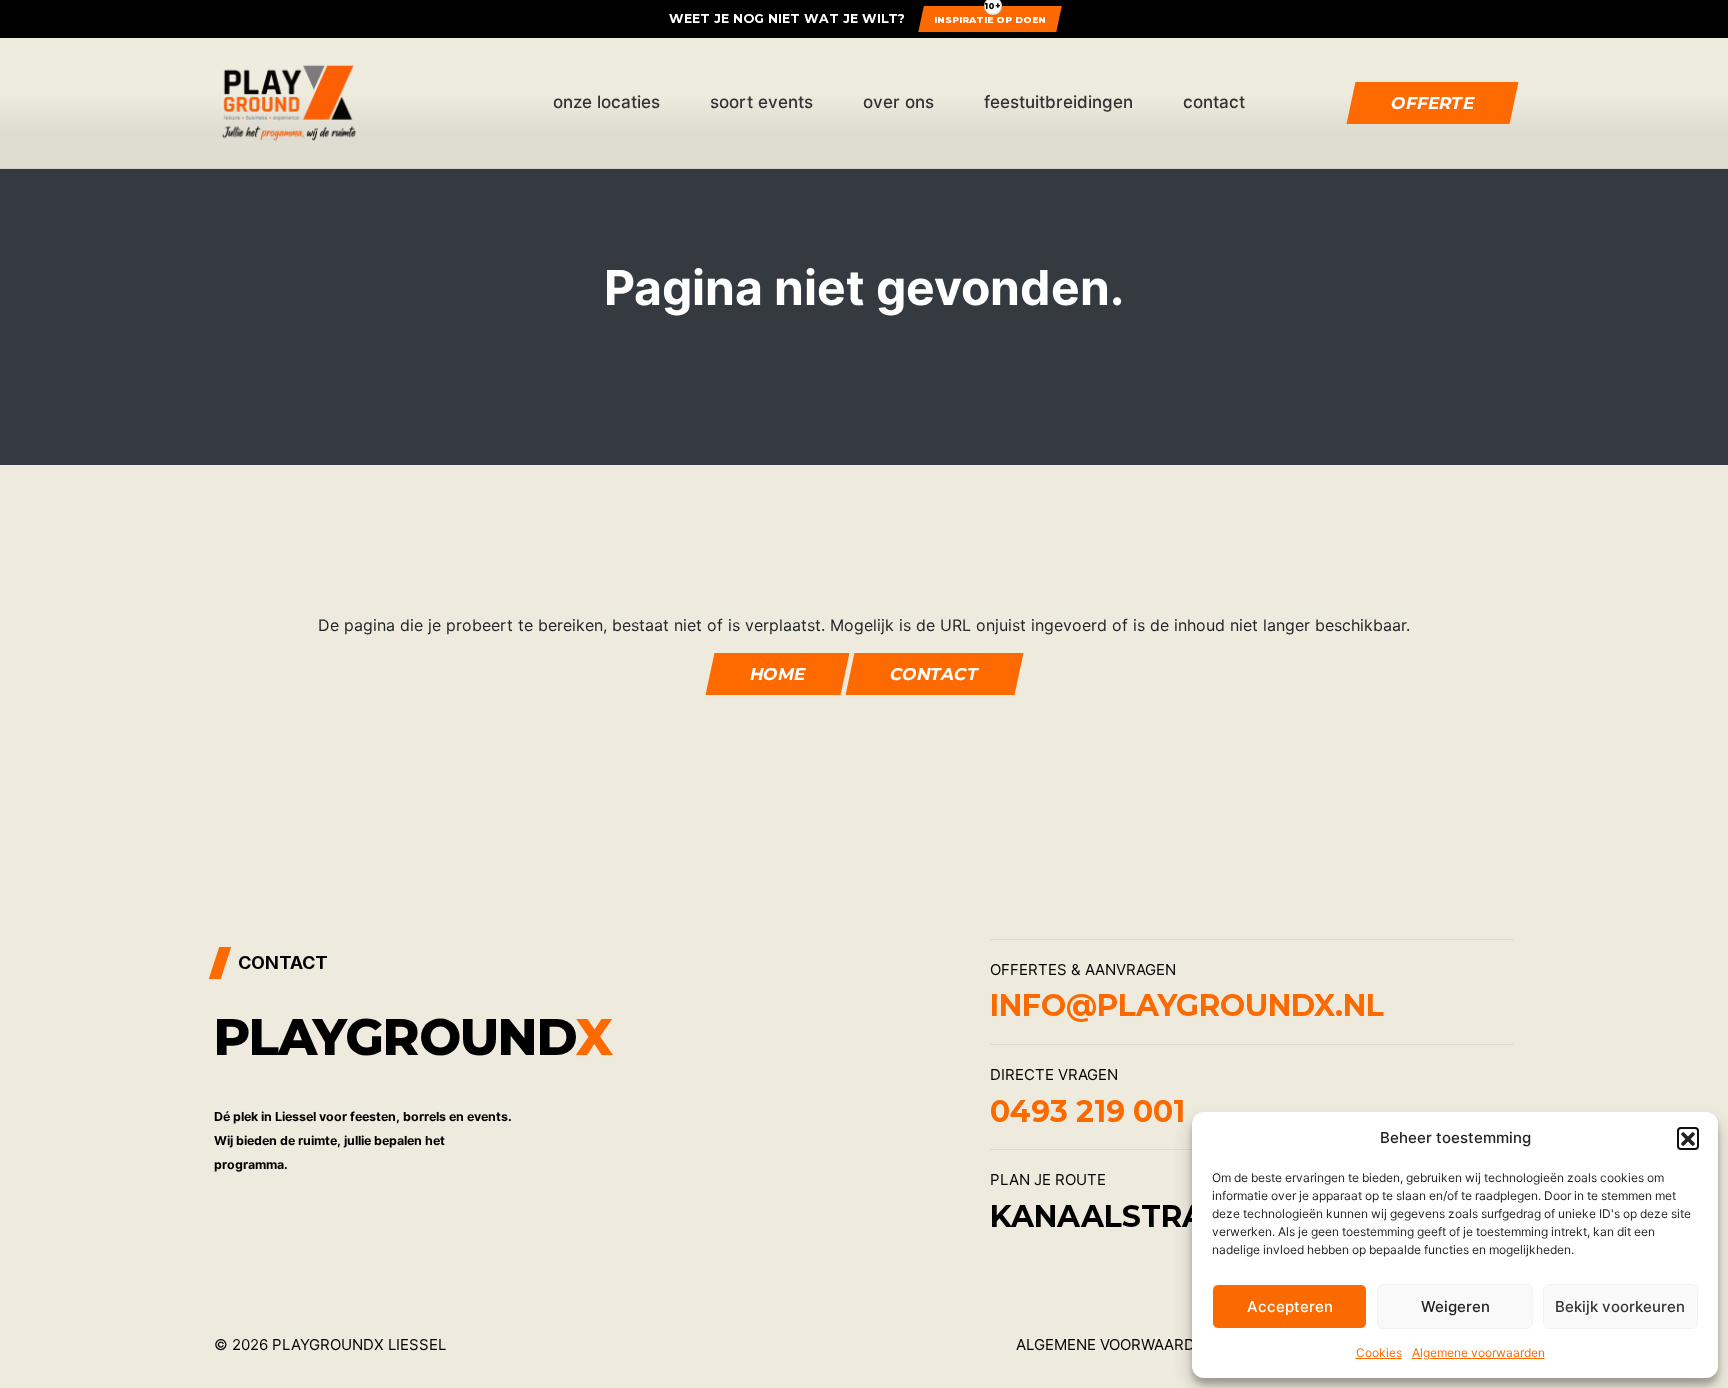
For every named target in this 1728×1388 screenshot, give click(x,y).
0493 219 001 (1087, 1111)
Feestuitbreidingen (1058, 102)
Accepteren (1290, 1306)
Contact (1214, 102)
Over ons (898, 102)
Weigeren (1455, 1306)
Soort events (761, 102)
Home (776, 674)
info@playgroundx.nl (1187, 1005)
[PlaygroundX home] (289, 103)
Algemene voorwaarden (1478, 1352)
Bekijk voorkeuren (1620, 1306)
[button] (1688, 1138)
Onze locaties (606, 102)
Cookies (1379, 1352)
